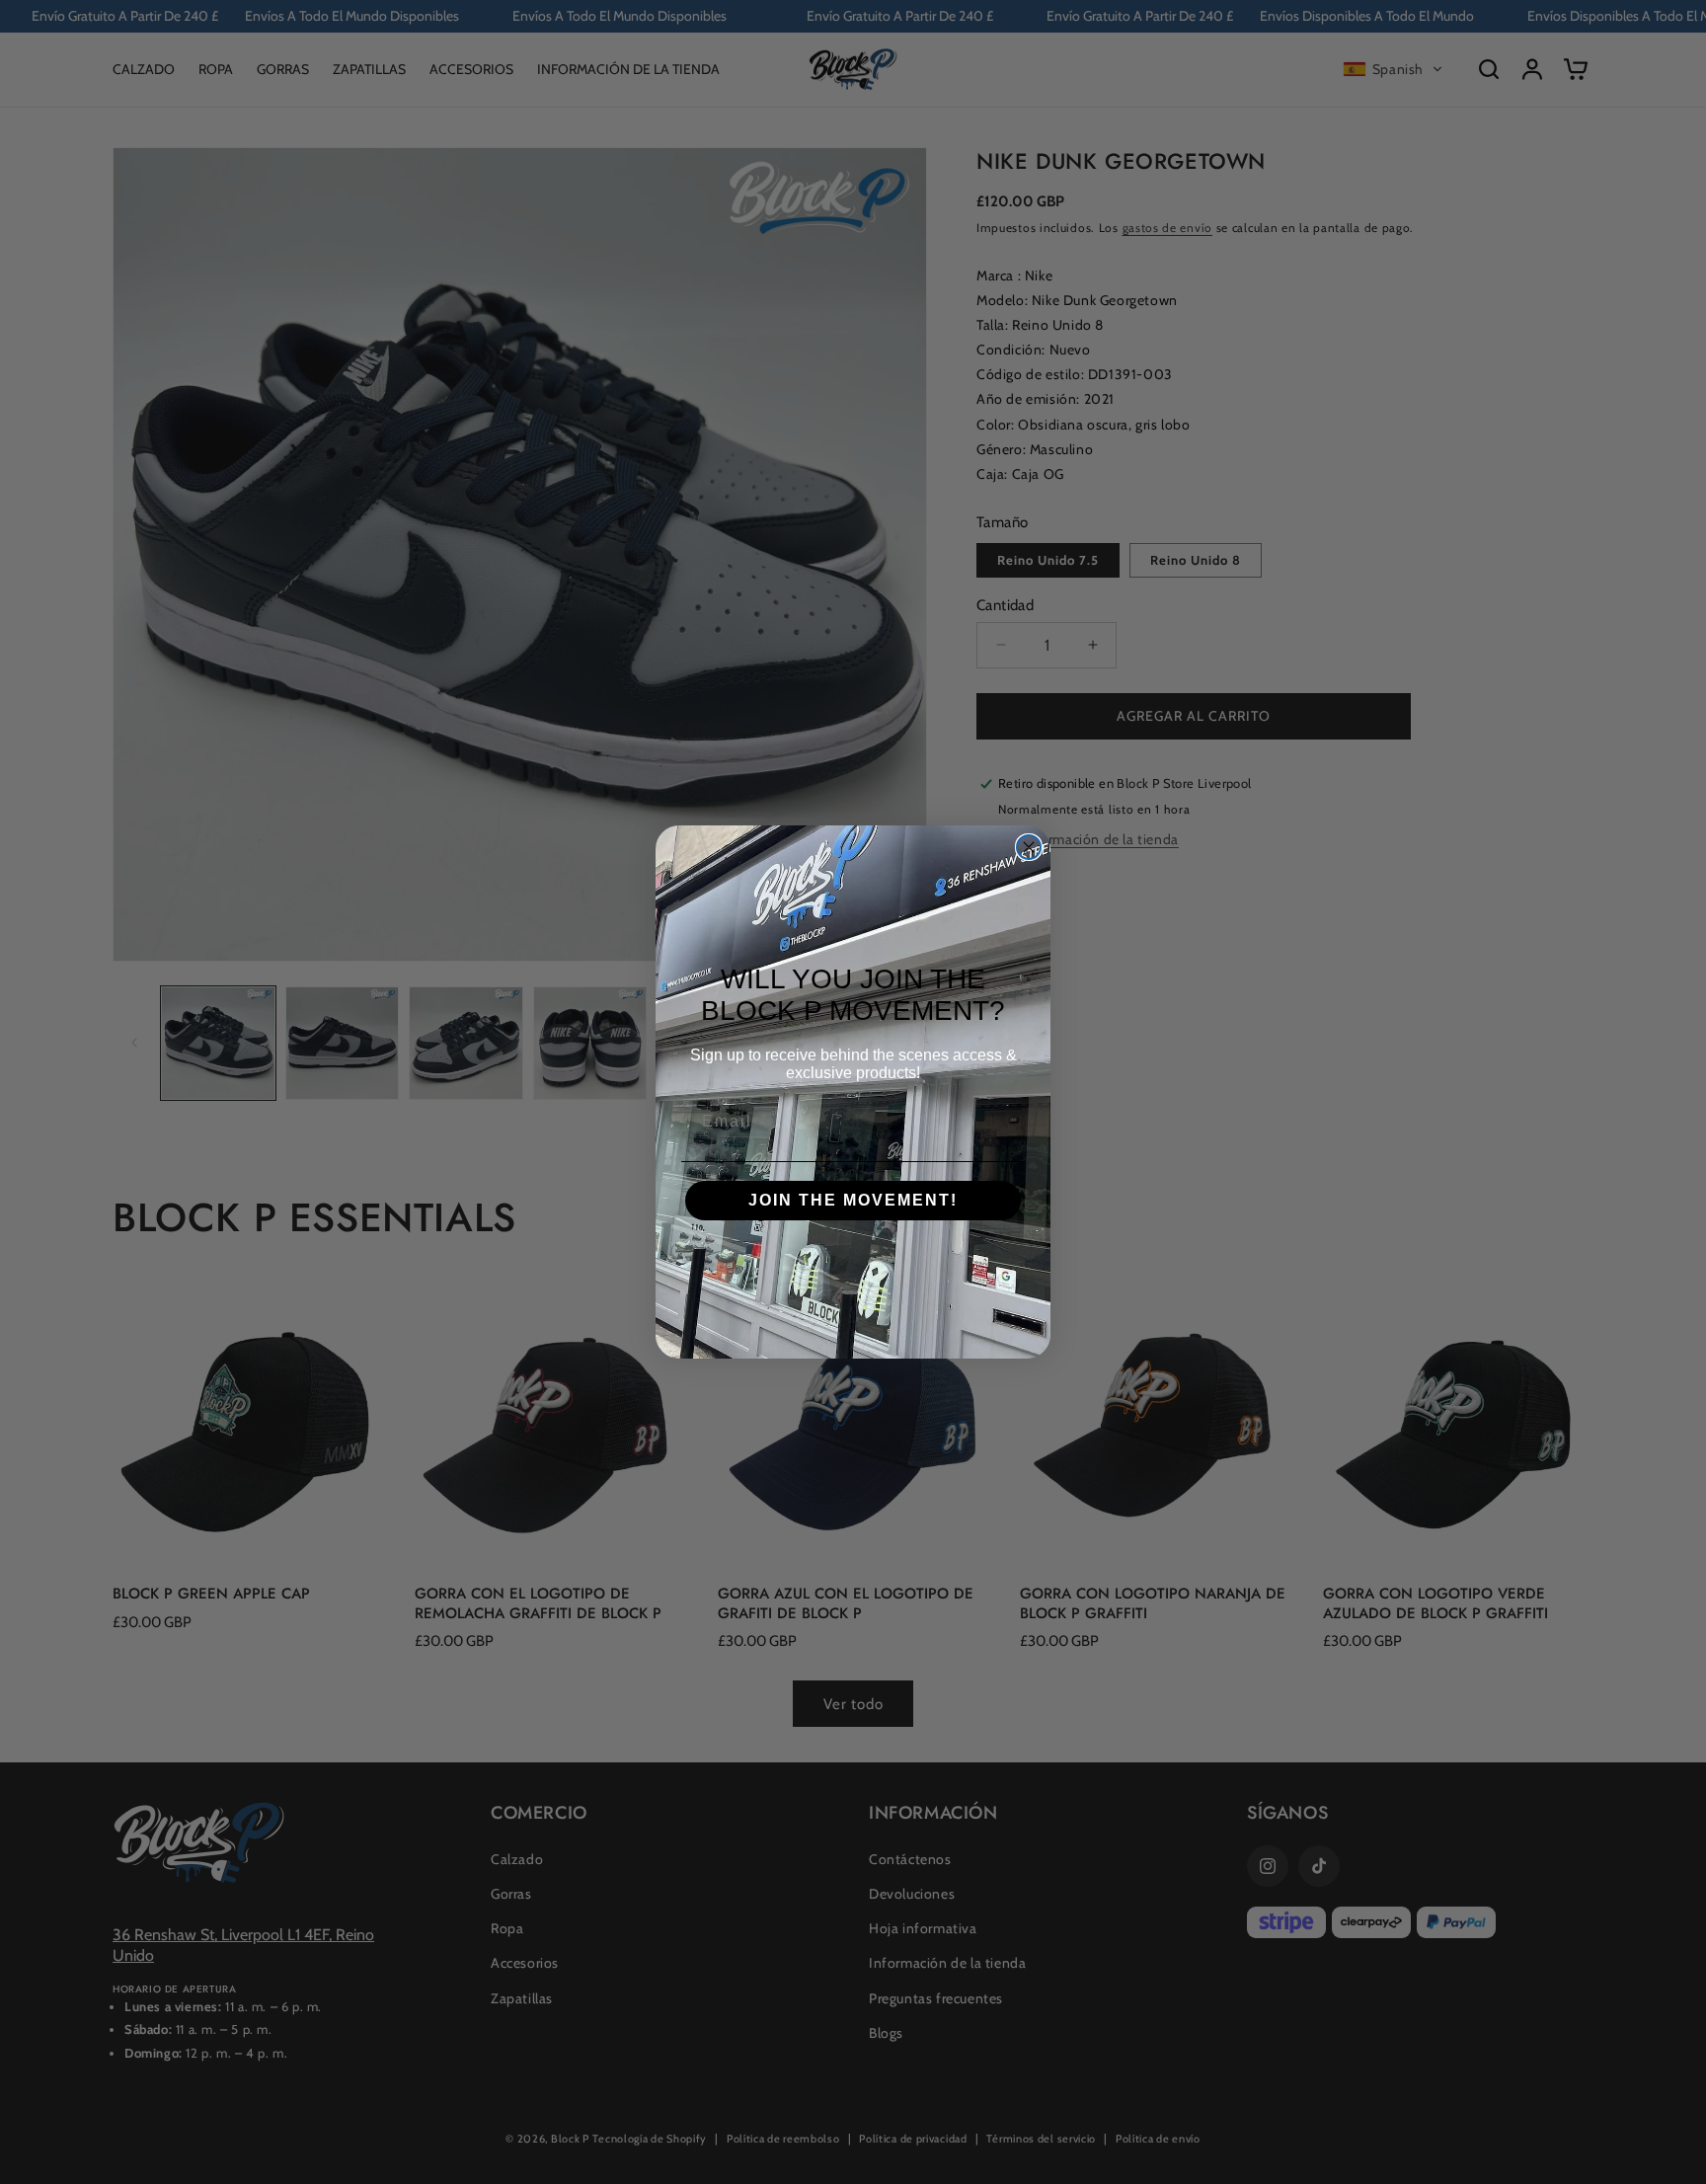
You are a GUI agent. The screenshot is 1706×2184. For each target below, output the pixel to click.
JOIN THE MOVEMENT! (853, 1200)
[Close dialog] (1029, 847)
